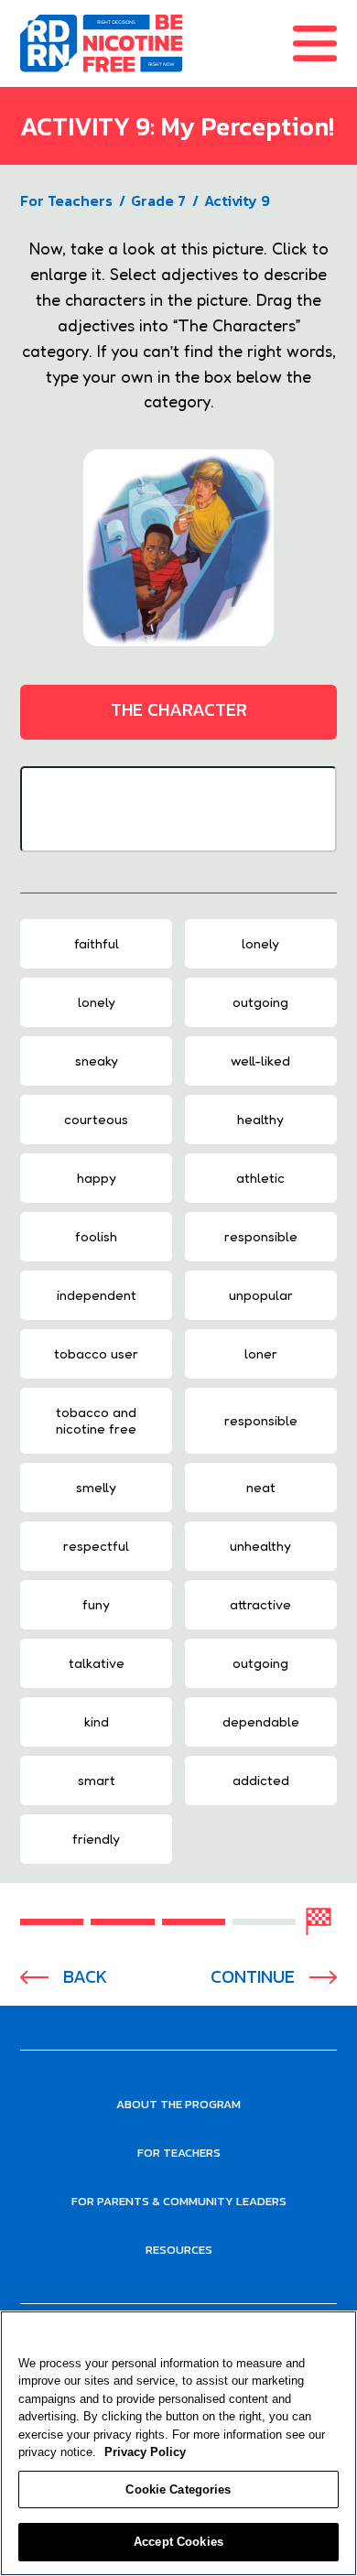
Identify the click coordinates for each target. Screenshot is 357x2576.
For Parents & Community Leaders (179, 2201)
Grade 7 (158, 200)
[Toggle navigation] (325, 43)
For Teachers (66, 200)
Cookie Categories (178, 2489)
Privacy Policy (145, 2452)
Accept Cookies (178, 2542)
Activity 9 (237, 200)
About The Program (178, 2104)
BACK (85, 1977)
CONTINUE (253, 1977)
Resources (179, 2250)
